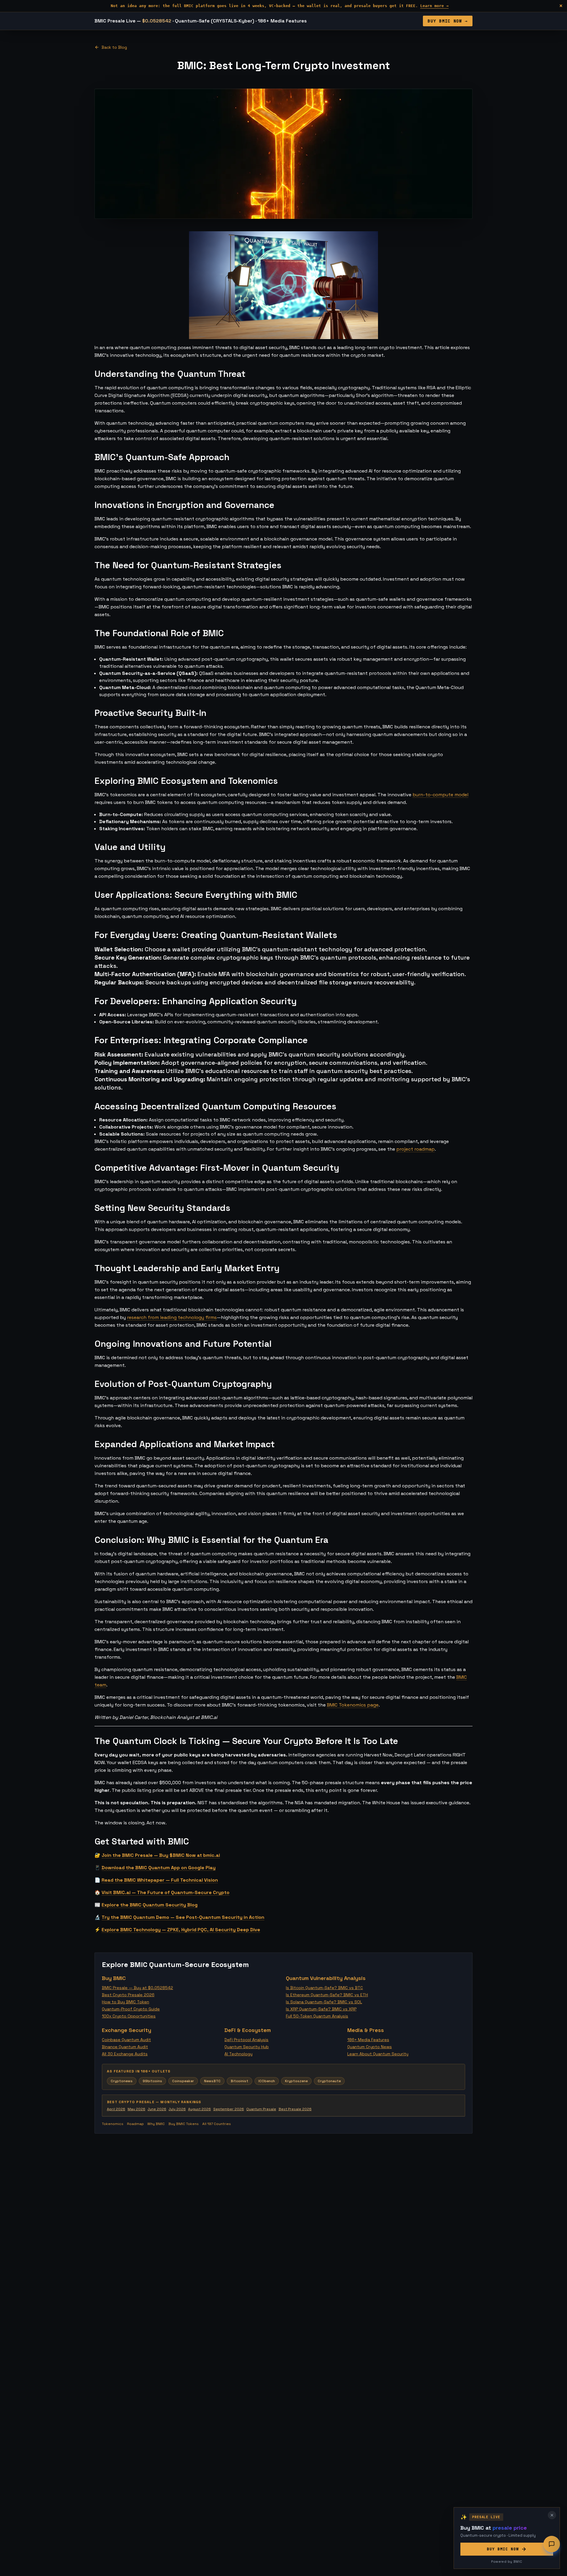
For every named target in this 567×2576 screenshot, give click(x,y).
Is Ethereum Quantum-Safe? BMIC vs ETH (327, 1995)
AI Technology (238, 2054)
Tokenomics (113, 2124)
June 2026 (157, 2109)
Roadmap (135, 2124)
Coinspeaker (183, 2081)
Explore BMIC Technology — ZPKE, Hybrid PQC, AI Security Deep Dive (181, 1930)
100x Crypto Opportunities (129, 2016)
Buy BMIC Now (503, 2549)
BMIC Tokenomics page (353, 1705)
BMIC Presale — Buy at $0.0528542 (137, 1988)
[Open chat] (552, 2544)
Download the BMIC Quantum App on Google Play (159, 1868)
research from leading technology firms (172, 1317)
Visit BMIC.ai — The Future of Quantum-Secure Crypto (166, 1892)
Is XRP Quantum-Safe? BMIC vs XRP (321, 2009)
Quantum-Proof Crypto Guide (131, 2009)
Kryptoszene (296, 2081)
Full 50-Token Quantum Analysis (317, 2016)
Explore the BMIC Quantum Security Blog (150, 1905)
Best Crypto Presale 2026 (128, 1995)
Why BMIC (156, 2124)
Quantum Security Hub (247, 2047)
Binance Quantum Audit (125, 2047)
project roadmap (416, 1149)
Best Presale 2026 (295, 2109)
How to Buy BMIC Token (126, 2002)
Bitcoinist (239, 2081)
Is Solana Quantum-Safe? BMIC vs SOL (324, 2002)
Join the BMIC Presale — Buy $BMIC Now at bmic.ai (161, 1855)
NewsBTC (212, 2081)
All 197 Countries (217, 2124)
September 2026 (229, 2109)
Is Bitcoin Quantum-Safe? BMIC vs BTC (324, 1988)
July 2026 (177, 2109)
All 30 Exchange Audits (125, 2054)
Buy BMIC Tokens (184, 2124)
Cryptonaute (329, 2081)
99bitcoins (152, 2081)
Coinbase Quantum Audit (126, 2040)
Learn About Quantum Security (378, 2054)
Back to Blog (114, 47)
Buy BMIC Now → (448, 21)
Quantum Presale (261, 2109)
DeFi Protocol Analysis (246, 2040)
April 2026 (116, 2109)
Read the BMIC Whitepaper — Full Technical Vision (160, 1880)
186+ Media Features (368, 2040)
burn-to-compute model (440, 795)
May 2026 (136, 2109)
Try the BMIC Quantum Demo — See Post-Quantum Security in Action (183, 1917)
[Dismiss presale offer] (552, 2515)
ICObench (267, 2081)
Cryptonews (122, 2081)
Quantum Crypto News (370, 2047)
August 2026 (199, 2109)
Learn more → (434, 6)
